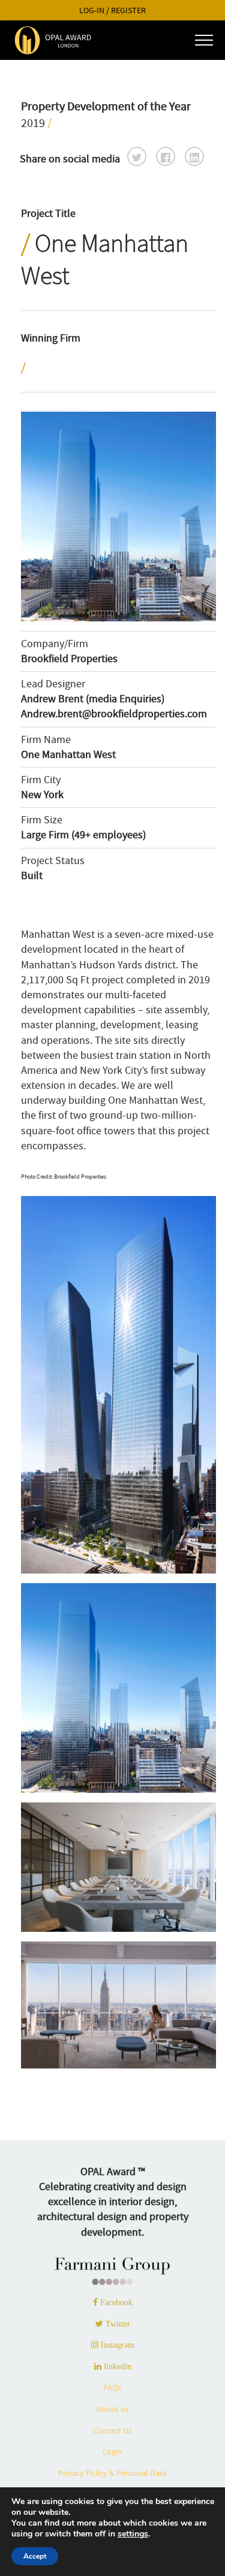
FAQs (112, 2387)
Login (112, 2451)
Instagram (116, 2345)
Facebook (115, 2302)
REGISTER (128, 10)
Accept (35, 2556)
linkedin (116, 2366)
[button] (137, 156)
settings (133, 2534)
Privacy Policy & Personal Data (112, 2473)
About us (113, 2409)
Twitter (117, 2324)
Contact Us (112, 2430)
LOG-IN (92, 10)
